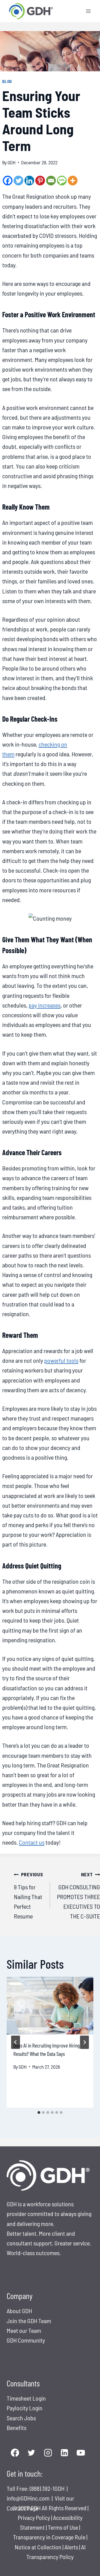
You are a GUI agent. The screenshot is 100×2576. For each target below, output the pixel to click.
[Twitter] (18, 181)
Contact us (32, 1842)
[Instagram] (48, 2453)
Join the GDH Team (29, 2321)
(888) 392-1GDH (48, 2488)
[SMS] (62, 181)
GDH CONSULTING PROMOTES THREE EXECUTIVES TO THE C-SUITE (78, 1895)
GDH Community (26, 2340)
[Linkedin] (29, 181)
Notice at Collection (38, 2547)
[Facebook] (8, 181)
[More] (73, 181)
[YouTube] (81, 2453)
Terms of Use (63, 2527)
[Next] (84, 2042)
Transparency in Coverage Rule (49, 2537)
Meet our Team (24, 2330)
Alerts (72, 2547)
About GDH (19, 2311)
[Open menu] (88, 11)
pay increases (45, 1005)
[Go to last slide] (16, 2042)
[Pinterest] (40, 181)
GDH (12, 162)
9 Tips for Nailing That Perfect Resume (28, 1895)
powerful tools (61, 1360)
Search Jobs (21, 2418)
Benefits (17, 2428)
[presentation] (50, 2006)
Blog (7, 81)
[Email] (51, 181)
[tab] (39, 2112)
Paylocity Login (25, 2408)
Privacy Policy (34, 2517)
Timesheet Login (26, 2398)
